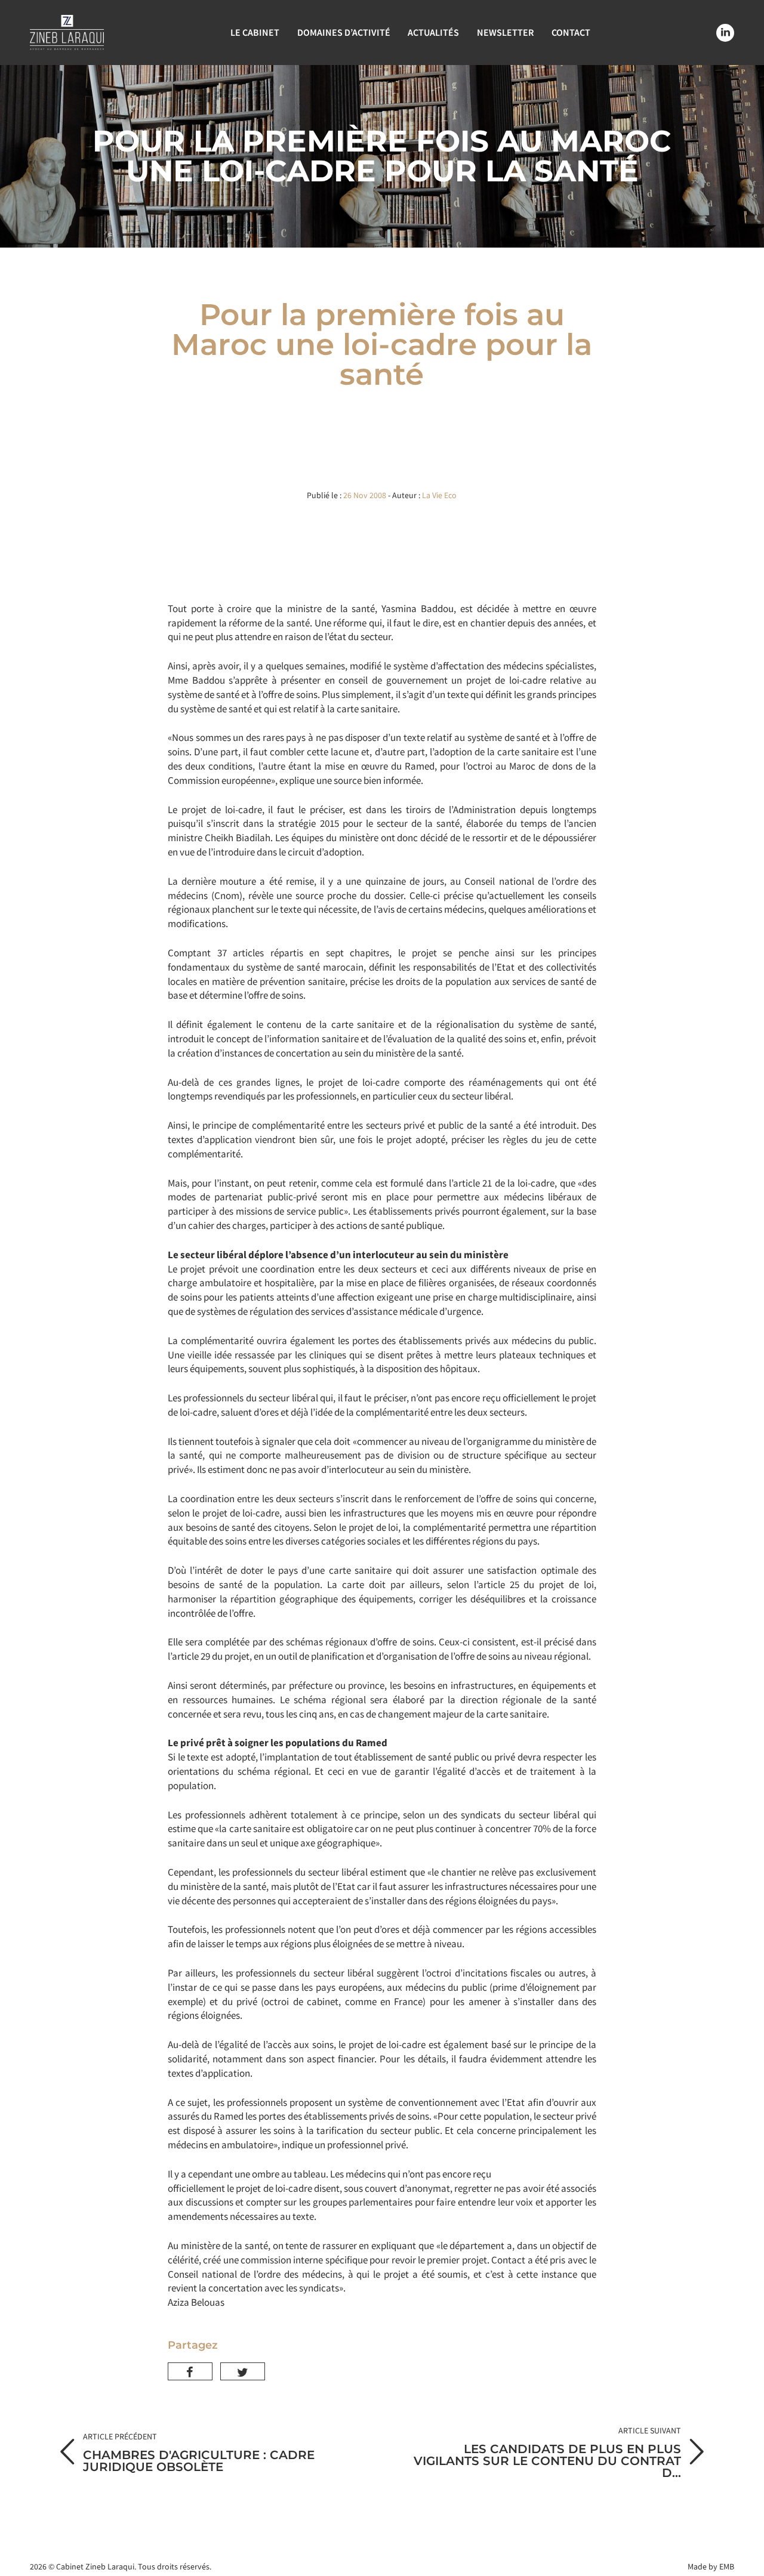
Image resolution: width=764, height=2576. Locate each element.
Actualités (433, 32)
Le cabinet (255, 32)
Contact (571, 32)
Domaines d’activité (344, 32)
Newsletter (505, 32)
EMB (727, 2566)
